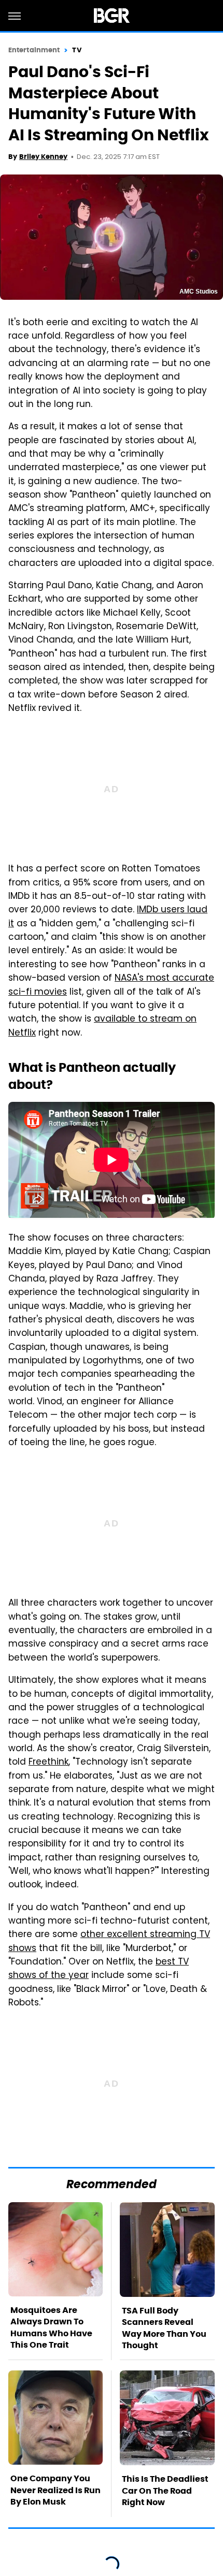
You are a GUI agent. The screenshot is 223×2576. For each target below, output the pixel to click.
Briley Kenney (43, 157)
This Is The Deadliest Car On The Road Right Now (165, 2491)
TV (76, 50)
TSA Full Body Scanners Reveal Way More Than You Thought (164, 2328)
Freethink (48, 1763)
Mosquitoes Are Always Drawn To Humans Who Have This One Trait (51, 2327)
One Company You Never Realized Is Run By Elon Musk (55, 2490)
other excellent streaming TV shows (109, 1942)
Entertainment (34, 50)
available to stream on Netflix (102, 1026)
